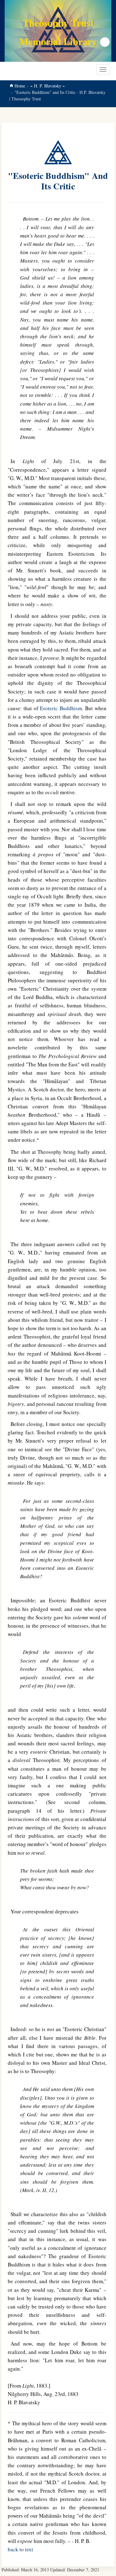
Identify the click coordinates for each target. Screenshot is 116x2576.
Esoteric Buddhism (61, 708)
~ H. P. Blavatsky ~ (48, 86)
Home (20, 86)
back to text (20, 2549)
